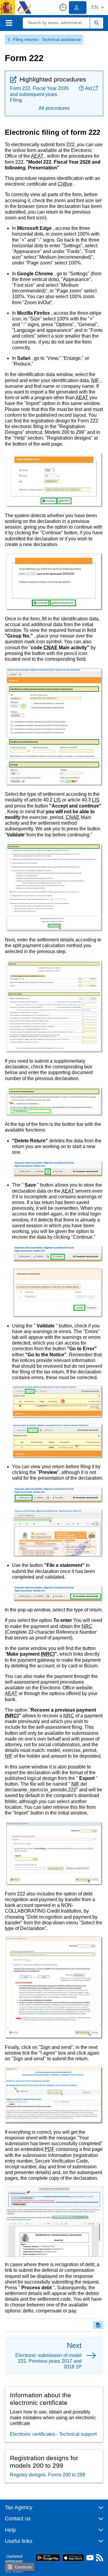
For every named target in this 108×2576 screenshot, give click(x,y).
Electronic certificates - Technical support (53, 2434)
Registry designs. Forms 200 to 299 (48, 2475)
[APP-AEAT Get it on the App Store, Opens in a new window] (73, 2557)
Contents (23, 2567)
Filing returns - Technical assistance (47, 39)
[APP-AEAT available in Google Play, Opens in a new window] (48, 2557)
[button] (98, 7)
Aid (88, 88)
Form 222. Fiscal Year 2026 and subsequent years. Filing (39, 94)
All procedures (54, 108)
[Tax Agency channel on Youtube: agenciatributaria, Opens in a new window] (90, 2559)
